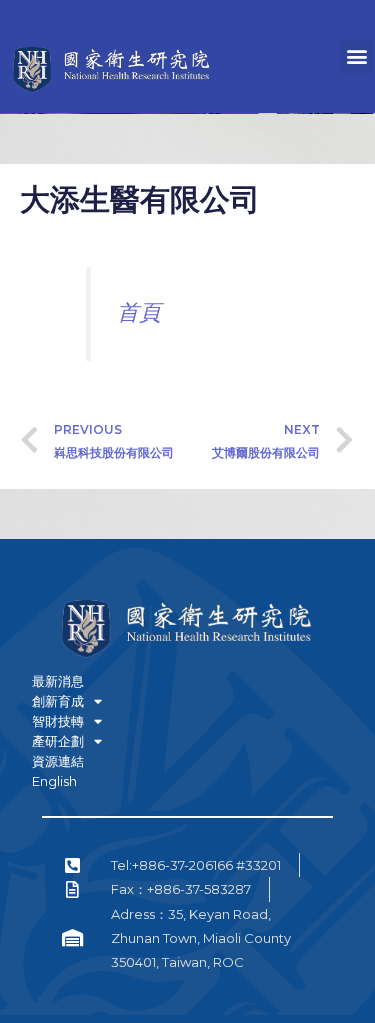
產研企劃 (58, 741)
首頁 (139, 312)
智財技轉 (58, 721)
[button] (356, 56)
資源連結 (58, 761)
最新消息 (58, 681)
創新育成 (58, 701)
